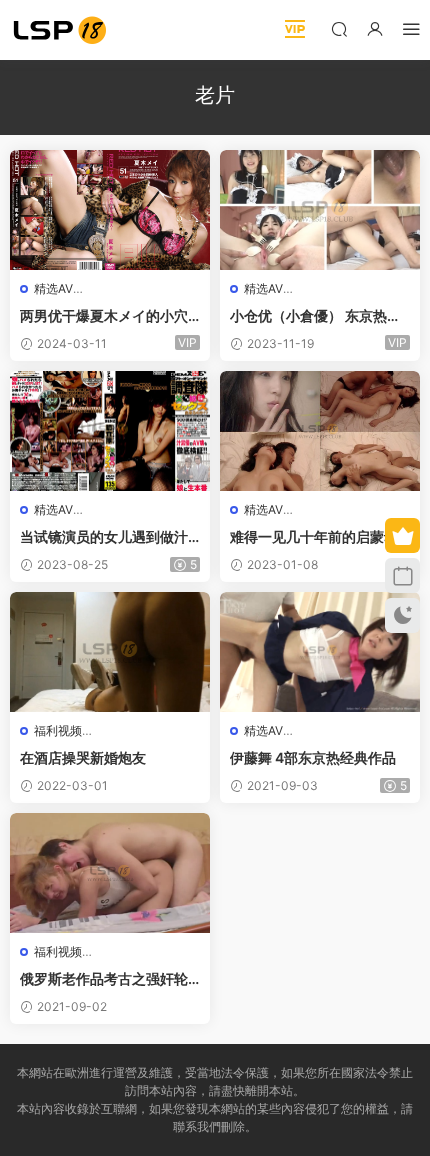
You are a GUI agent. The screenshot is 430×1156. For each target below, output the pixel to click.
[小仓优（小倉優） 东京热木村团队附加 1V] (320, 210)
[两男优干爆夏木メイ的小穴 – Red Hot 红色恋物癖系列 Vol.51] (110, 210)
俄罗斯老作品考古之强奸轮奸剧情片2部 (104, 979)
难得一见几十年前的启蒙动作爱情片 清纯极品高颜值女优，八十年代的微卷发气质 (315, 537)
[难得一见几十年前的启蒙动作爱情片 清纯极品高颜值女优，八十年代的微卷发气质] (320, 431)
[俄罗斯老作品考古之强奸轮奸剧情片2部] (110, 873)
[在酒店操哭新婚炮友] (110, 652)
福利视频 (58, 730)
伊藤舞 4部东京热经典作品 (313, 757)
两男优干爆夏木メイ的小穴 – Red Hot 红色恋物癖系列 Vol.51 (109, 316)
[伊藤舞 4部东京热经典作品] (320, 652)
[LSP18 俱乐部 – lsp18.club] (60, 30)
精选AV (53, 288)
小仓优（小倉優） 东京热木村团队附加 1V (315, 316)
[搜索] (339, 28)
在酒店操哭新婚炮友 (83, 757)
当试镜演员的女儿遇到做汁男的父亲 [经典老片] (104, 537)
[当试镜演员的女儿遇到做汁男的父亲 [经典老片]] (110, 431)
